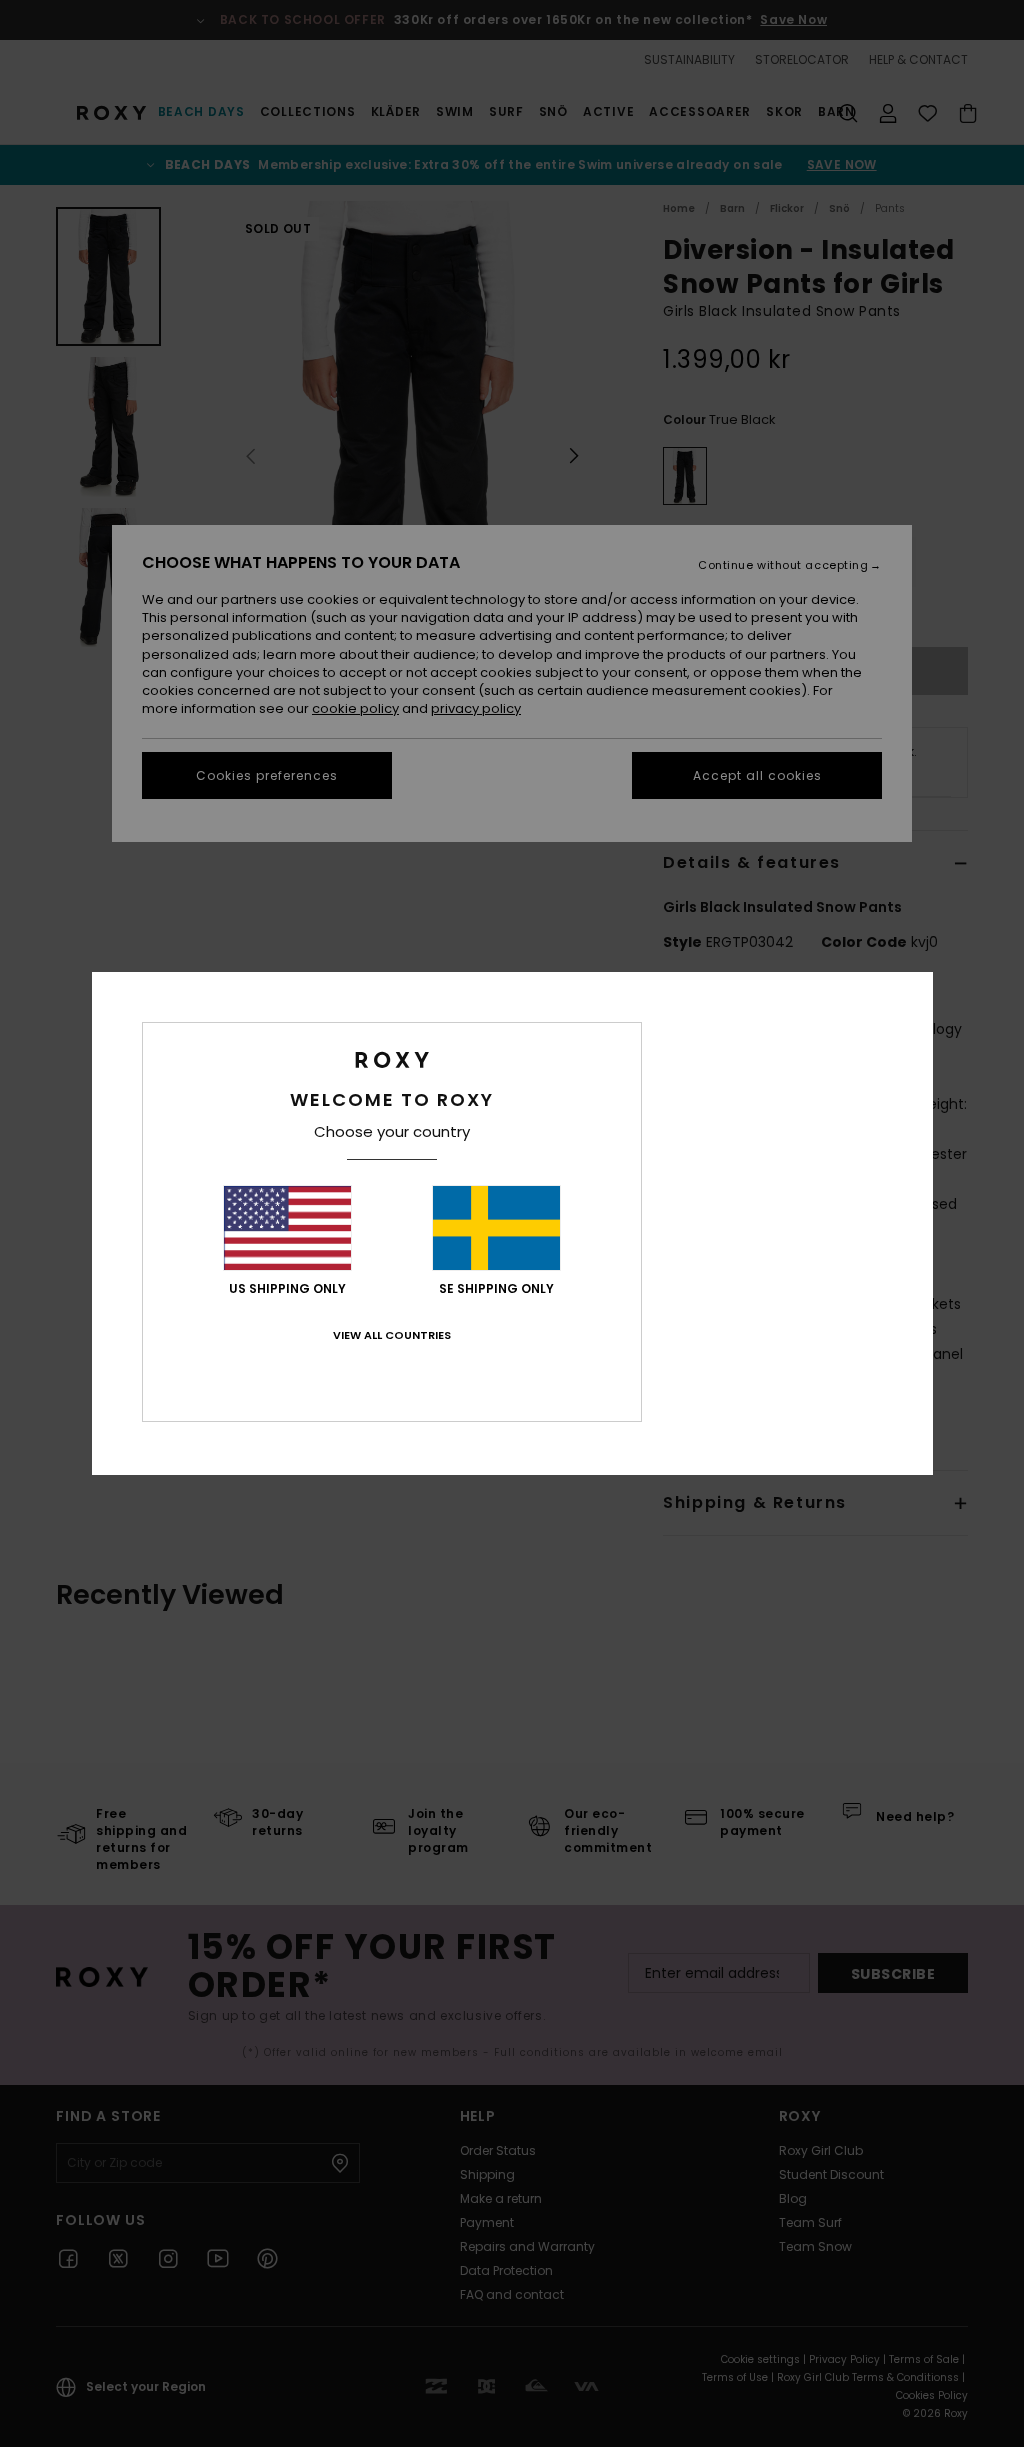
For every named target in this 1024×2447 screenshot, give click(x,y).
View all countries (392, 1335)
